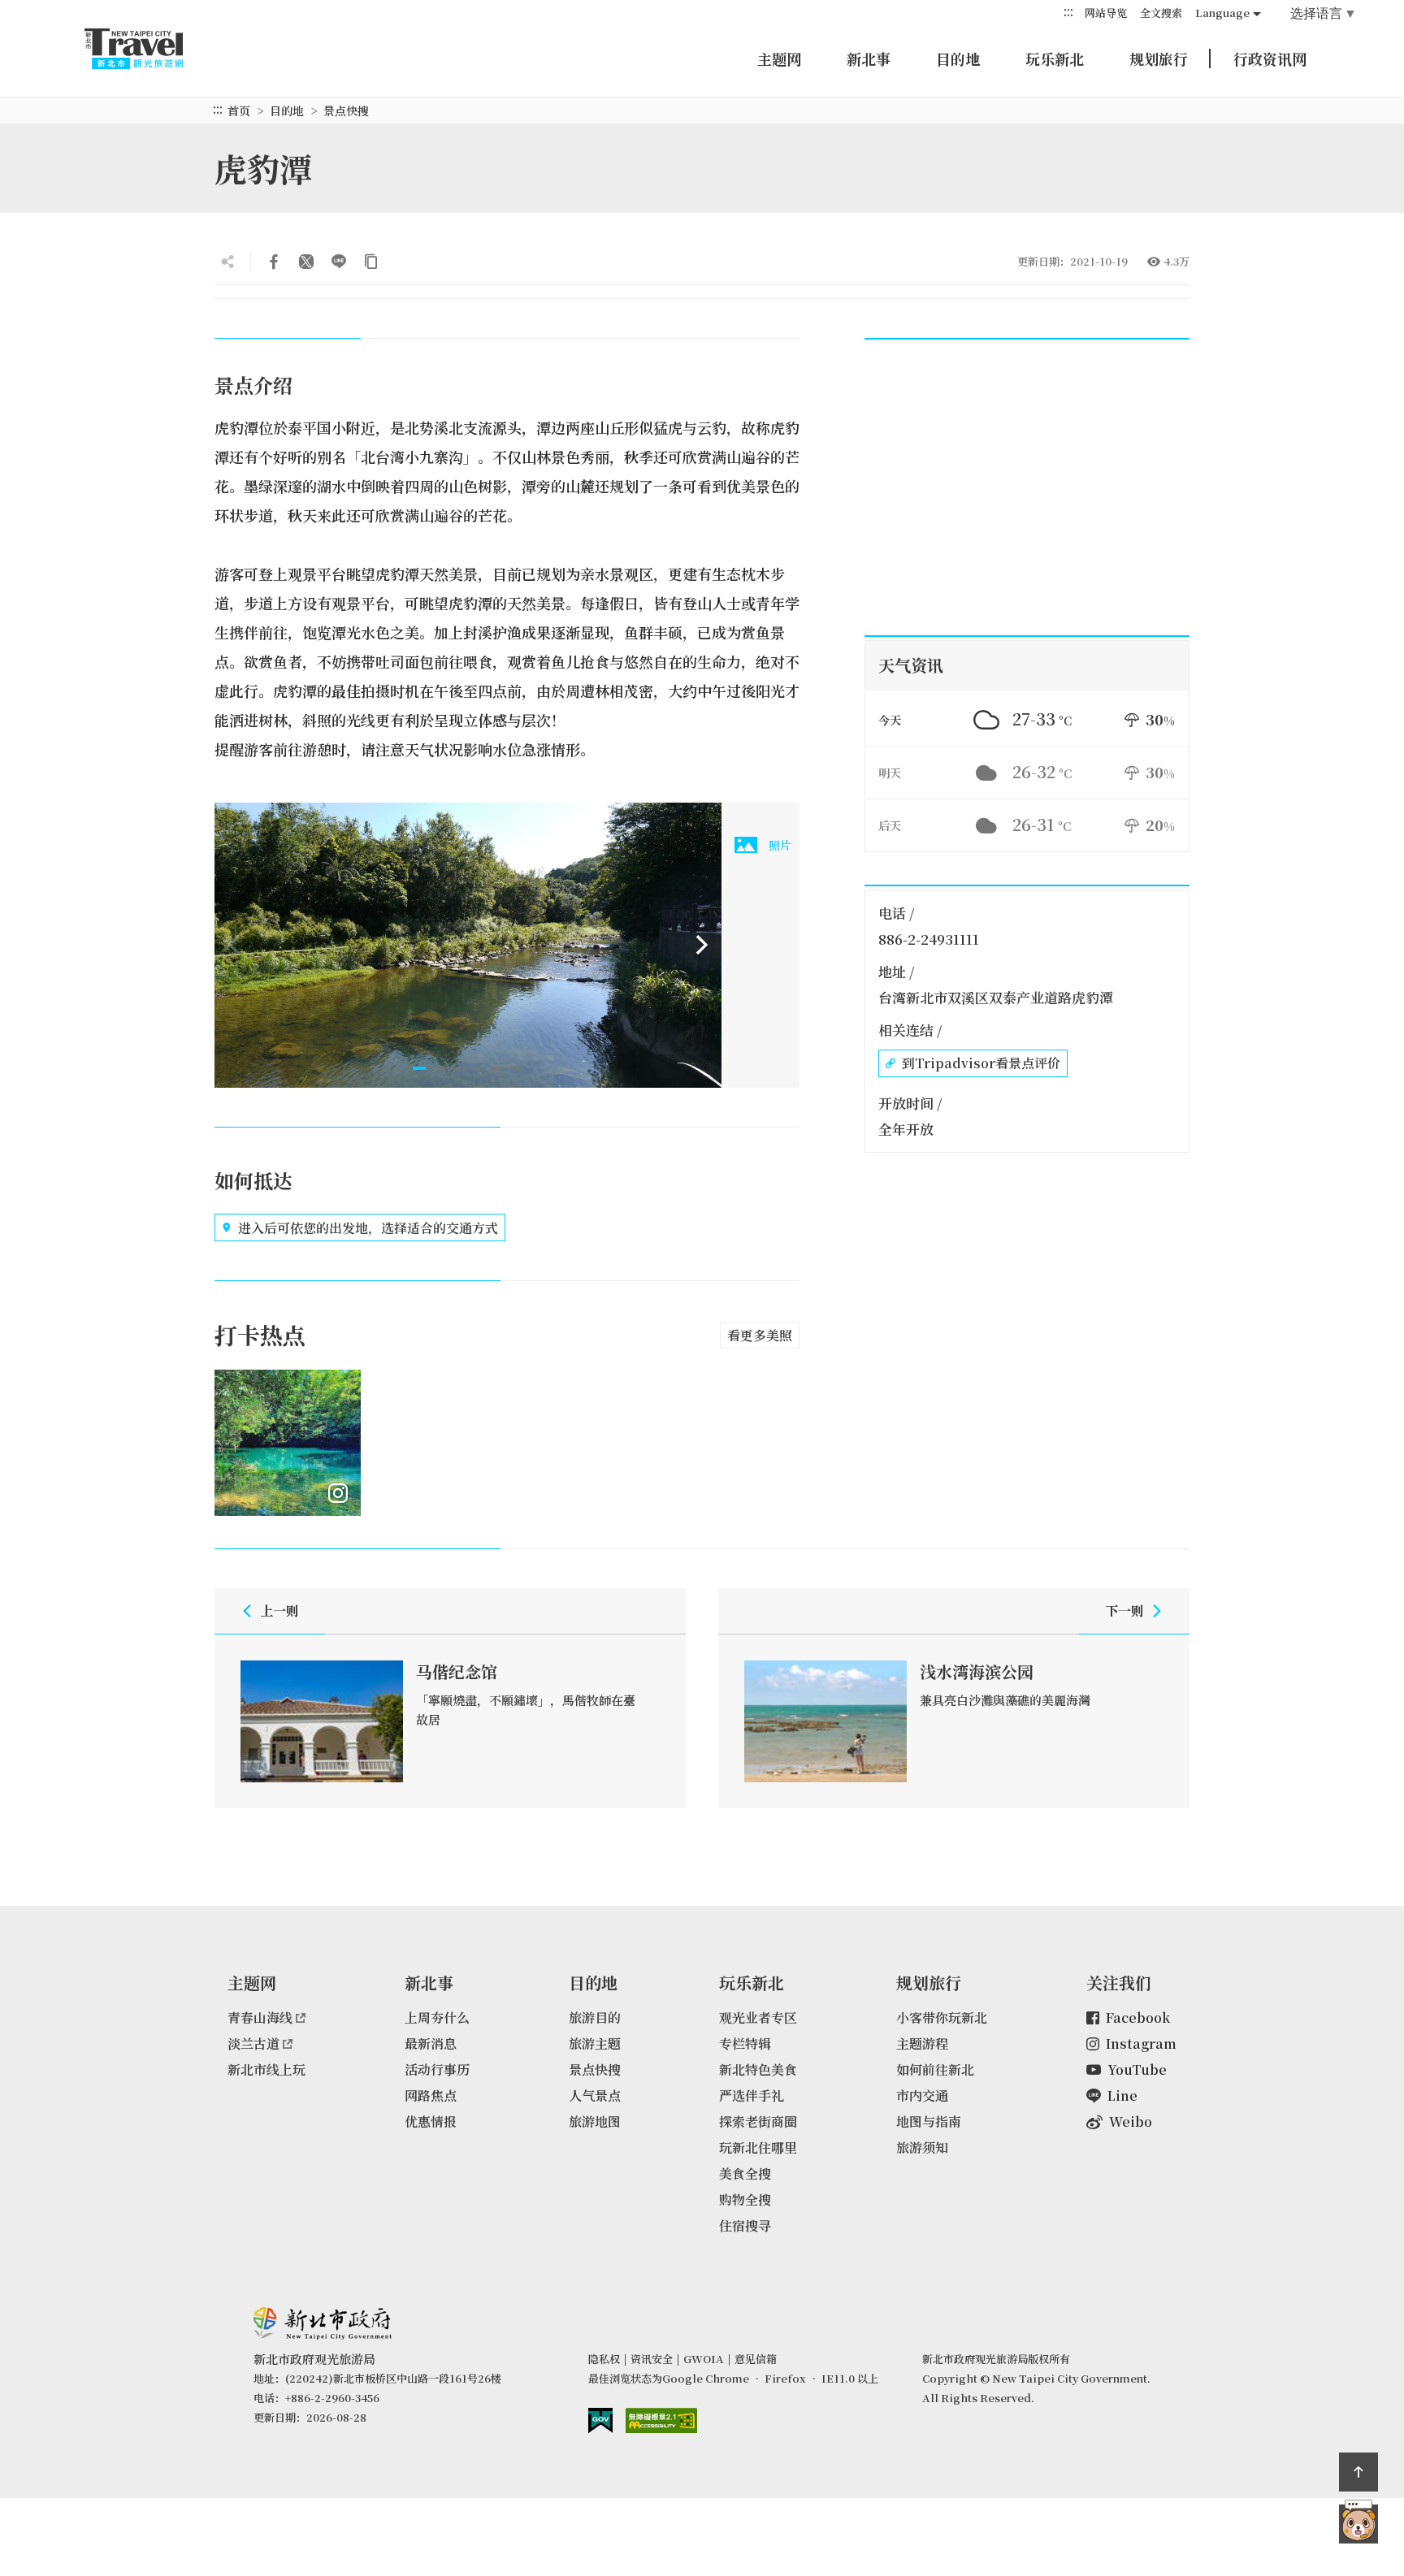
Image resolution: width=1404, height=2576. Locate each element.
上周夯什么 (437, 2018)
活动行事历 (437, 2069)
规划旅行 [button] (1159, 58)
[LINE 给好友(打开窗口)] (339, 262)
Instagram (1141, 2043)
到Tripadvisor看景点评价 (981, 1063)
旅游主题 (595, 2043)
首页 (239, 110)
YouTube (1137, 2069)
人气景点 (595, 2095)
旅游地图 (595, 2121)
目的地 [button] (958, 58)
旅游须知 (922, 2147)
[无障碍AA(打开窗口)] (661, 2420)
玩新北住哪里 (758, 2147)
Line (1122, 2095)
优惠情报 (431, 2121)
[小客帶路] (1358, 2524)
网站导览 (1106, 13)
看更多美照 (760, 1335)
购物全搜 (745, 2199)
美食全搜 (745, 2173)
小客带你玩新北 (942, 2018)
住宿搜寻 (745, 2225)
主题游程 (922, 2043)
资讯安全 (652, 2359)
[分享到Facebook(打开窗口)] (274, 262)
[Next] (702, 945)
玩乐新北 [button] (1055, 58)
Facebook (1138, 2018)
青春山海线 (260, 2018)
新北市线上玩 (266, 2069)
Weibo (1131, 2121)
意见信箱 (756, 2359)
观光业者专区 (758, 2018)
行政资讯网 (1270, 58)
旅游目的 (595, 2018)
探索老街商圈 (758, 2121)
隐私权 (604, 2359)
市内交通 (922, 2095)
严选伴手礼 (752, 2095)
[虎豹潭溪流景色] (468, 945)
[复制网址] (371, 262)
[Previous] (234, 945)
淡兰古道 (253, 2043)
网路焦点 (431, 2095)
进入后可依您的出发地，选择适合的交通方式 (368, 1228)
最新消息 (431, 2043)
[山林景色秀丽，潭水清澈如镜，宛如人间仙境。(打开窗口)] (288, 1443)
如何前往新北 (935, 2069)
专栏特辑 (745, 2043)
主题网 (779, 58)
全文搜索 (1161, 13)
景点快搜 (346, 110)
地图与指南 (929, 2121)
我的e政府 (600, 2420)
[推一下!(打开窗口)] (306, 262)
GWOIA (704, 2359)
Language (1222, 13)
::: (1068, 12)
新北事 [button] (869, 58)
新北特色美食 (758, 2069)
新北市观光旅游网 (149, 49)
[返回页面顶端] (1358, 2472)
